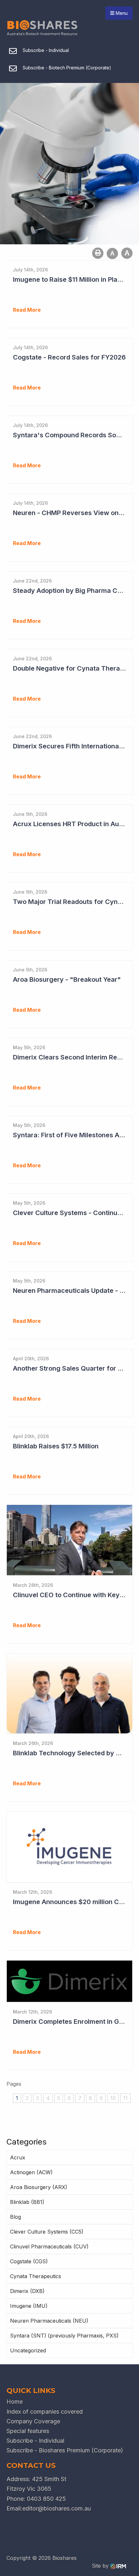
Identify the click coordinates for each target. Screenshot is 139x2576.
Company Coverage (33, 2421)
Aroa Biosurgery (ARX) (39, 2187)
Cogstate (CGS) (29, 2261)
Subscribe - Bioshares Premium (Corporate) (65, 2450)
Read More (27, 310)
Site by (101, 2566)
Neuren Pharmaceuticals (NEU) (49, 2321)
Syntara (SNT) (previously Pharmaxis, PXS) (64, 2336)
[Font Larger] (127, 253)
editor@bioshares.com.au (57, 2508)
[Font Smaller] (112, 254)
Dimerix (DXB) (27, 2291)
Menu (121, 13)
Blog (16, 2217)
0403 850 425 (46, 2499)
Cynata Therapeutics (36, 2276)
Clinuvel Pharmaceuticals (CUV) (49, 2246)
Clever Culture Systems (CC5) (47, 2232)
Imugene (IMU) (29, 2306)
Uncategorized (28, 2350)
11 (125, 2098)
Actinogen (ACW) (31, 2172)
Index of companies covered (45, 2412)
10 (113, 2098)
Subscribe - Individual (35, 2441)
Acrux (18, 2157)
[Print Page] (98, 253)
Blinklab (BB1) (27, 2202)
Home (15, 2402)
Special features (28, 2431)
